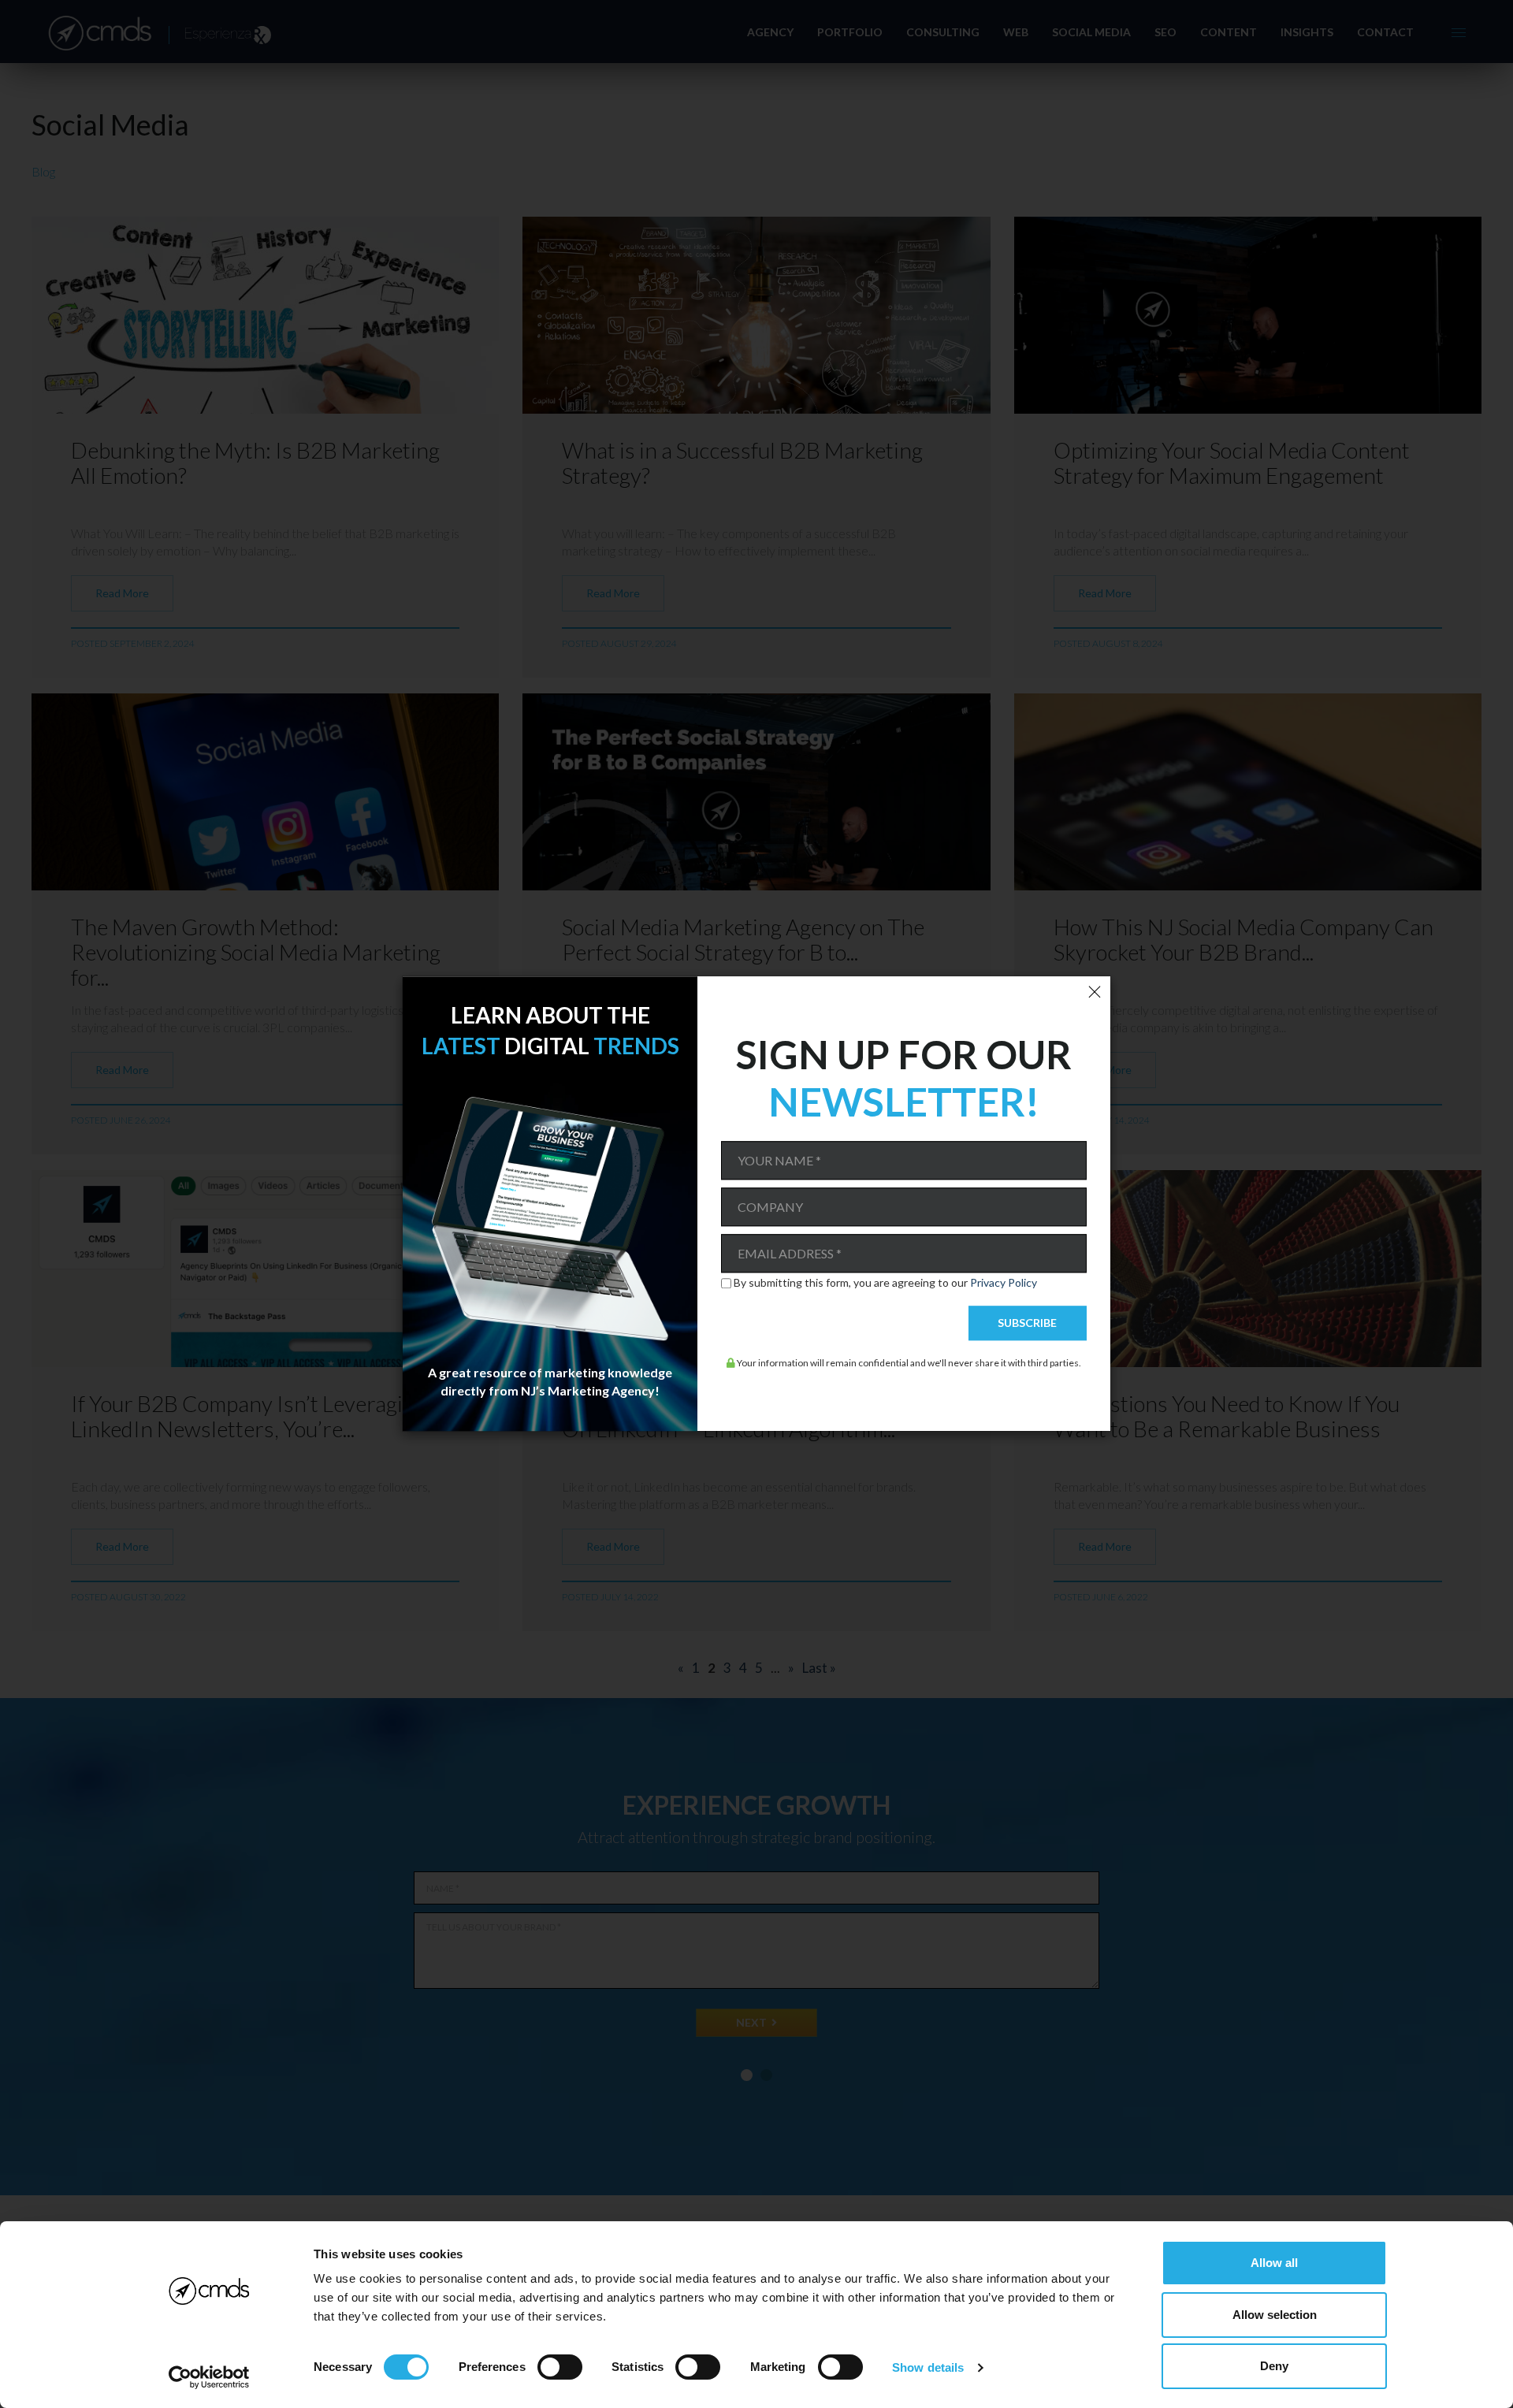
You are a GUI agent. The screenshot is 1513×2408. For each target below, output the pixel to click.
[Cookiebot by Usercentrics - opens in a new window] (209, 2377)
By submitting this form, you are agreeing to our (885, 1283)
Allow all (1274, 2263)
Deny (1274, 2366)
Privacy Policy (1004, 1282)
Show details (928, 2367)
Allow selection (1275, 2315)
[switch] (560, 2367)
